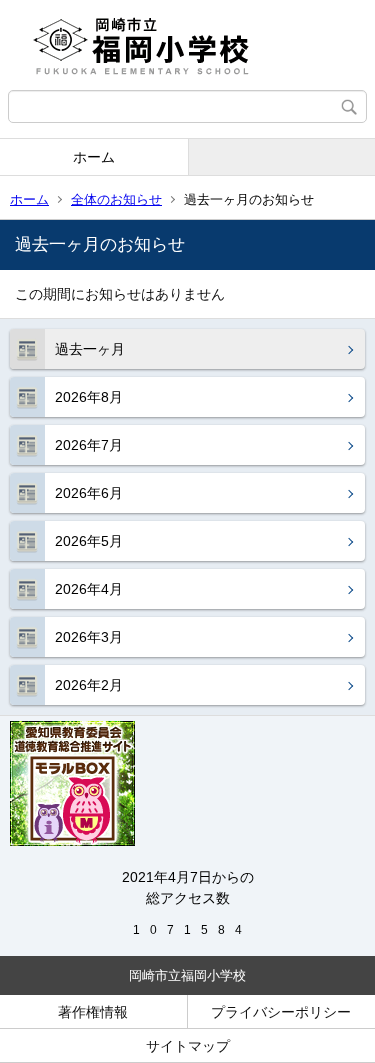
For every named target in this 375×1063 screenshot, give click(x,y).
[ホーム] (187, 45)
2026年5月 (89, 541)
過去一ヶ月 (90, 349)
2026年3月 (89, 637)
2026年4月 (89, 589)
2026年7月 (89, 445)
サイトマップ (188, 1046)
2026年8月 (89, 397)
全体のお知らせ (116, 199)
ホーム (94, 157)
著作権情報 (93, 1012)
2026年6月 (89, 493)
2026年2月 (89, 685)
